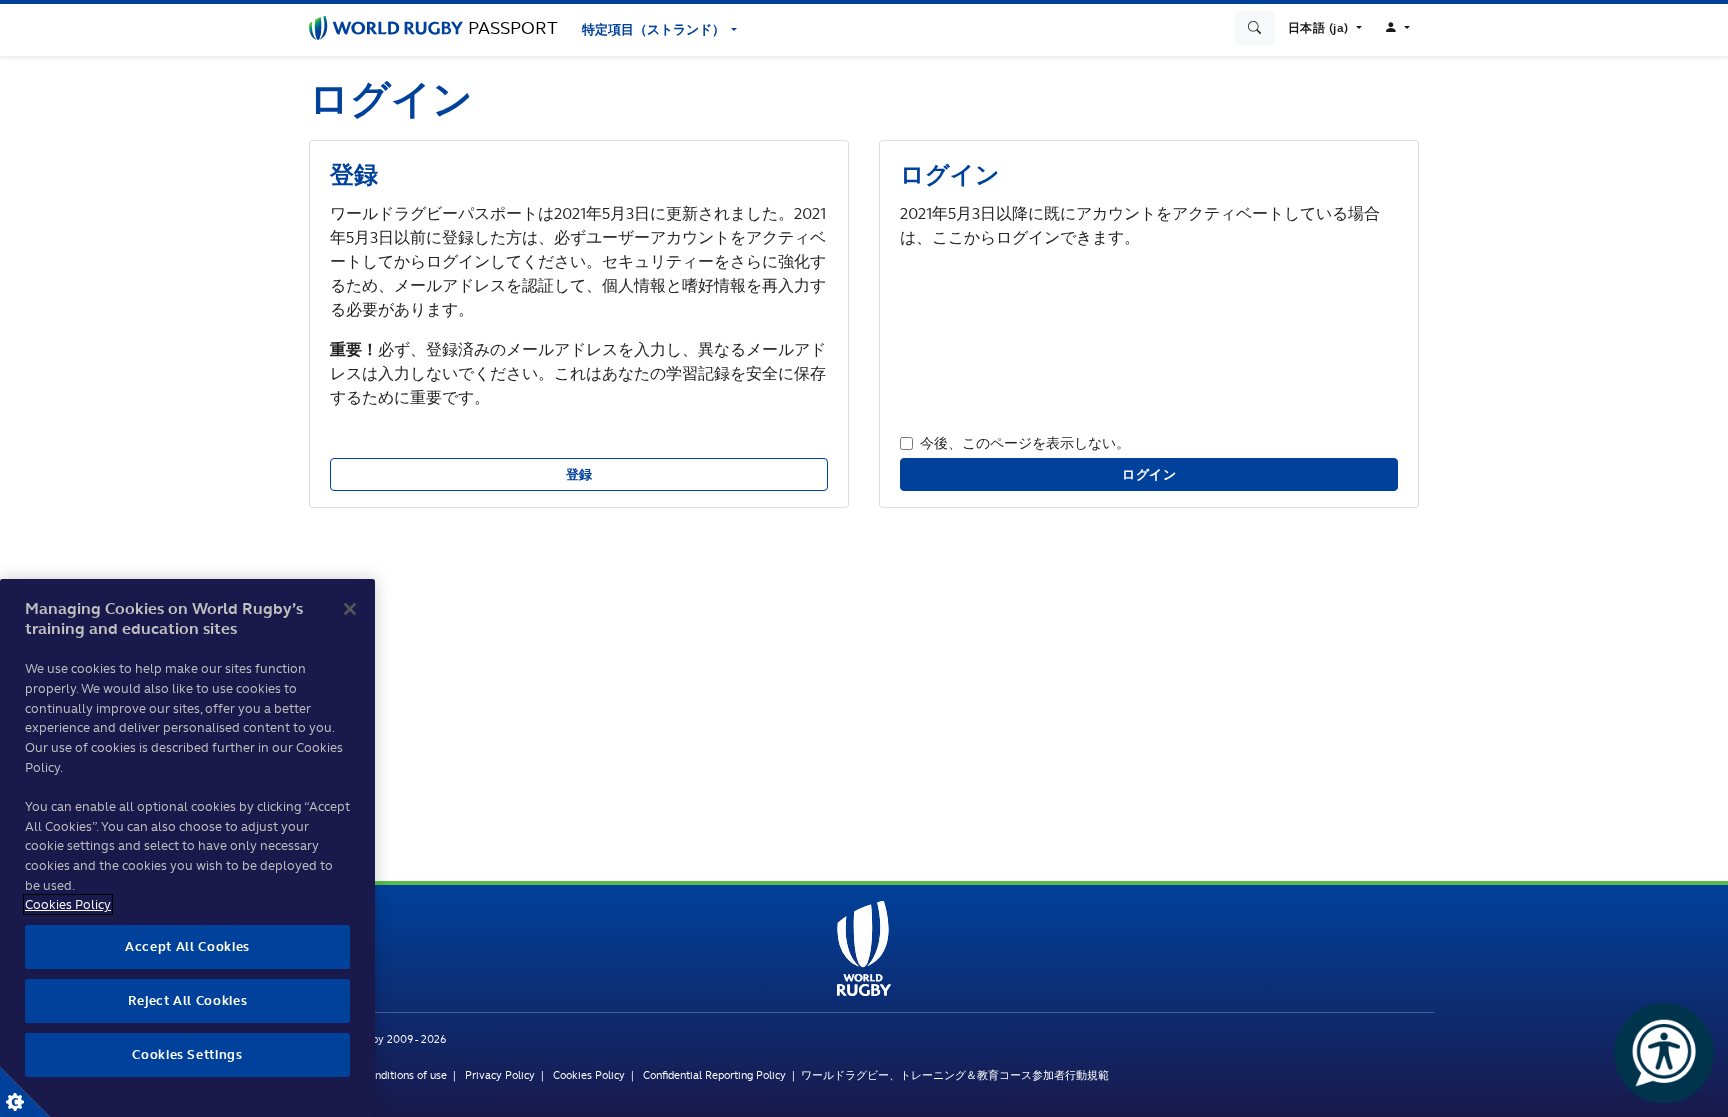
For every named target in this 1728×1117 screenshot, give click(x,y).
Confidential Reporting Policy (717, 1075)
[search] (1255, 28)
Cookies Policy (589, 1075)
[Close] (350, 609)
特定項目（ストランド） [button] (655, 29)
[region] (187, 848)
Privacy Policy (500, 1075)
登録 (579, 474)
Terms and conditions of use (378, 1075)
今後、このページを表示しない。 (1025, 442)
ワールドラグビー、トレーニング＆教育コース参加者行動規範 (955, 1075)
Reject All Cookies (188, 1000)
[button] (1325, 28)
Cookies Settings (25, 1092)
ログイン (1149, 474)
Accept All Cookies (187, 946)
